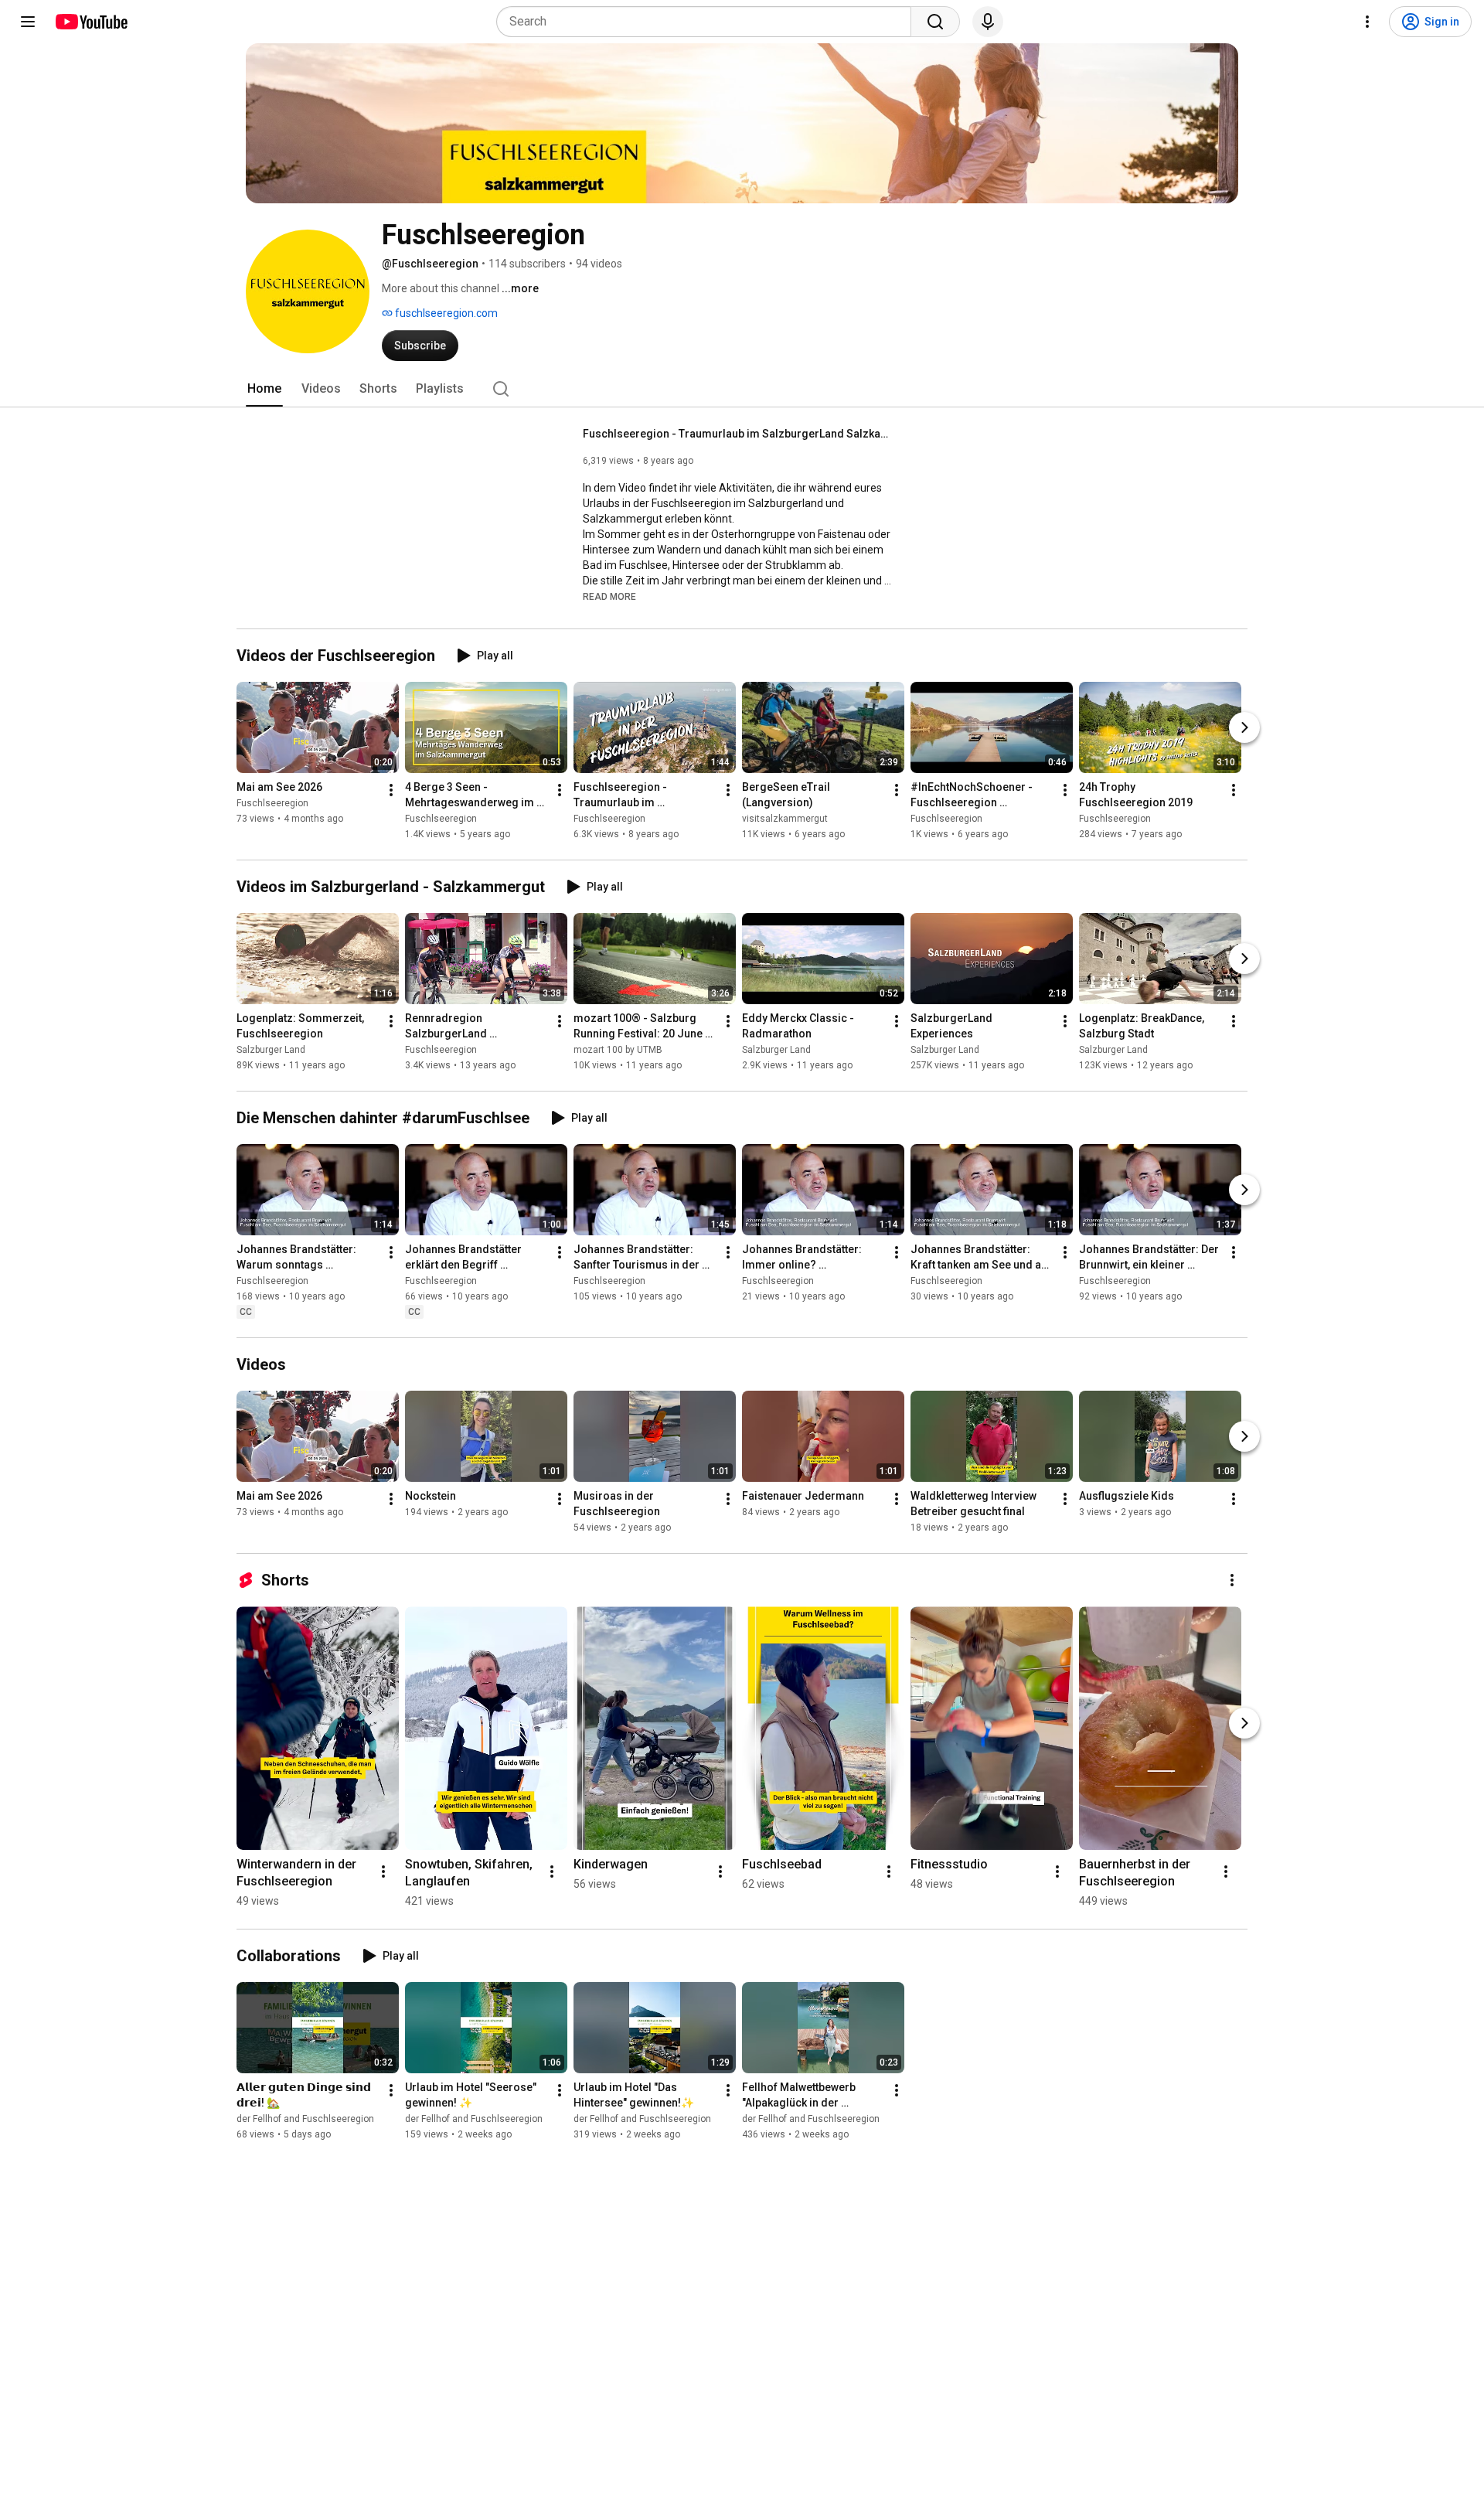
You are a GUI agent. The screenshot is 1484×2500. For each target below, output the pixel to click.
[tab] (264, 389)
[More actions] (391, 790)
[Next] (1244, 727)
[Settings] (1367, 22)
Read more (609, 597)
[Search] (935, 22)
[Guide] (28, 22)
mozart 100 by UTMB (618, 1050)
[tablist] (742, 389)
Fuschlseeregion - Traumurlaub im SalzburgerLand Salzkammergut (738, 434)
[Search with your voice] (988, 22)
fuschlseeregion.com (445, 313)
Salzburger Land (271, 1050)
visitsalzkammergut (785, 819)
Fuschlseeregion (272, 803)
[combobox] (708, 22)
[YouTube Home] (91, 22)
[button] (609, 596)
